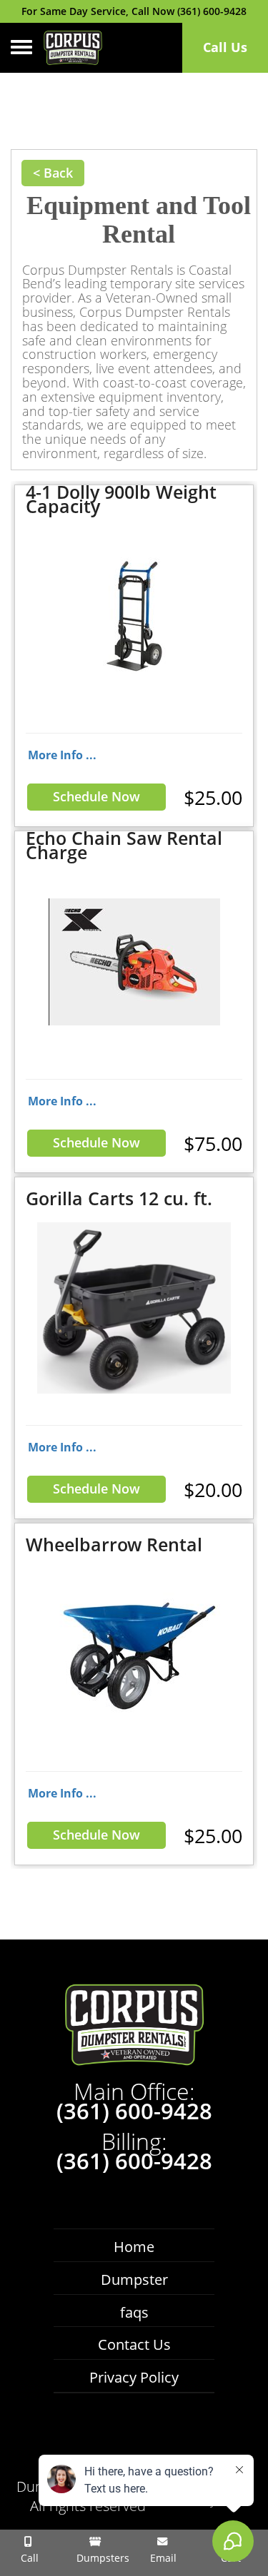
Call (28, 2558)
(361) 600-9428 (134, 2111)
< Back (53, 173)
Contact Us (134, 2344)
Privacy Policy (134, 2377)
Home (134, 2247)
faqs (134, 2312)
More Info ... (62, 755)
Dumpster (134, 2280)
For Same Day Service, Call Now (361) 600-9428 (134, 11)
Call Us (225, 47)
